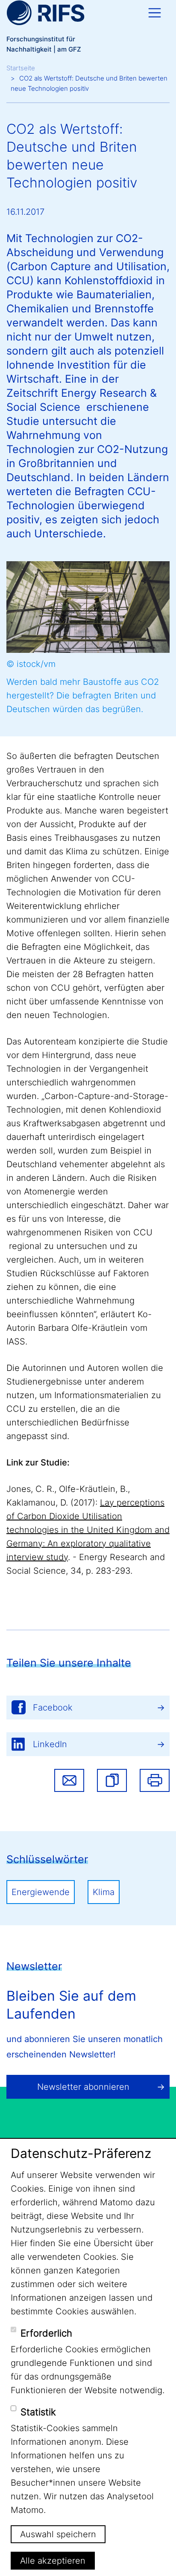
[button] (112, 1780)
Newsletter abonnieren (83, 2087)
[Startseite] (45, 13)
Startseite (21, 68)
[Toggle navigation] (155, 13)
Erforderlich (46, 2333)
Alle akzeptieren (53, 2561)
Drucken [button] (155, 1780)
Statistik (38, 2412)
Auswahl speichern (58, 2534)
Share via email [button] (69, 1780)
